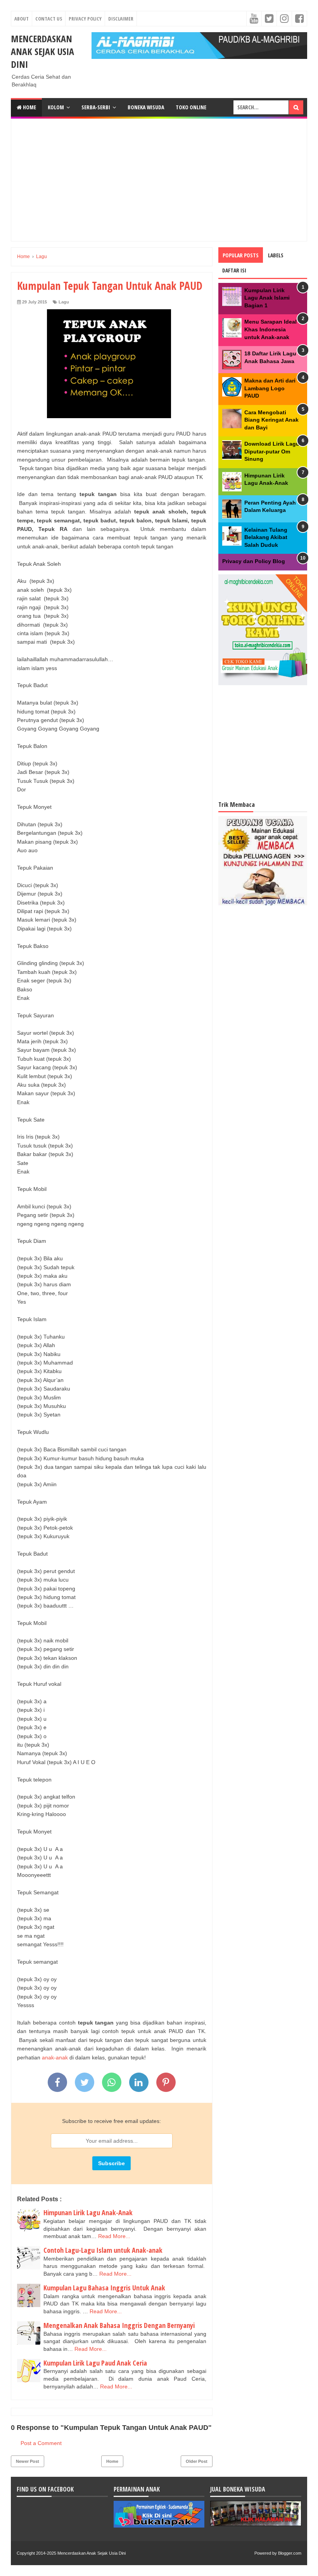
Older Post (197, 2461)
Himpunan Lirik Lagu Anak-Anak (88, 2212)
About (22, 19)
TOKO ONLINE (191, 107)
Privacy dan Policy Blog (254, 561)
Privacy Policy (85, 19)
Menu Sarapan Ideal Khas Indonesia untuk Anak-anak (270, 329)
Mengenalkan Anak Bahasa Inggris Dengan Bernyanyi (119, 2325)
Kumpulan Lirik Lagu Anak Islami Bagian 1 (267, 298)
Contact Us (49, 19)
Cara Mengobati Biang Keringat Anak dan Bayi (271, 420)
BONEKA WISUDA (146, 107)
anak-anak (55, 2057)
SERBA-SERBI (96, 107)
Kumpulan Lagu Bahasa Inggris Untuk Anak (104, 2288)
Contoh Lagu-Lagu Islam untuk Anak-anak (103, 2250)
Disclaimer (121, 19)
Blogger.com (290, 2553)
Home (29, 107)
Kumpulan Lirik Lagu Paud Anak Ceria (95, 2363)
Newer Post (28, 2461)
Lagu (64, 302)
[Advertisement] (167, 179)
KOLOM (56, 107)
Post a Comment (41, 2443)
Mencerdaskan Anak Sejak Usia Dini (42, 51)
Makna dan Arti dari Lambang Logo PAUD (270, 388)
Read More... (114, 2236)
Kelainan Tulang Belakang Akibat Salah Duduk (266, 537)
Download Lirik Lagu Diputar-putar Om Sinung (272, 451)
